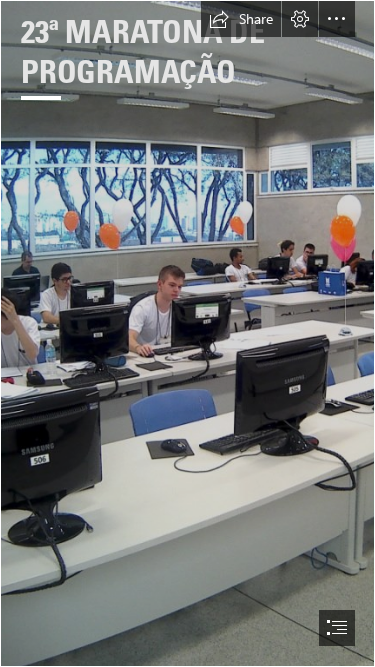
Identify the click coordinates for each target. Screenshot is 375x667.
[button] (241, 19)
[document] (187, 333)
